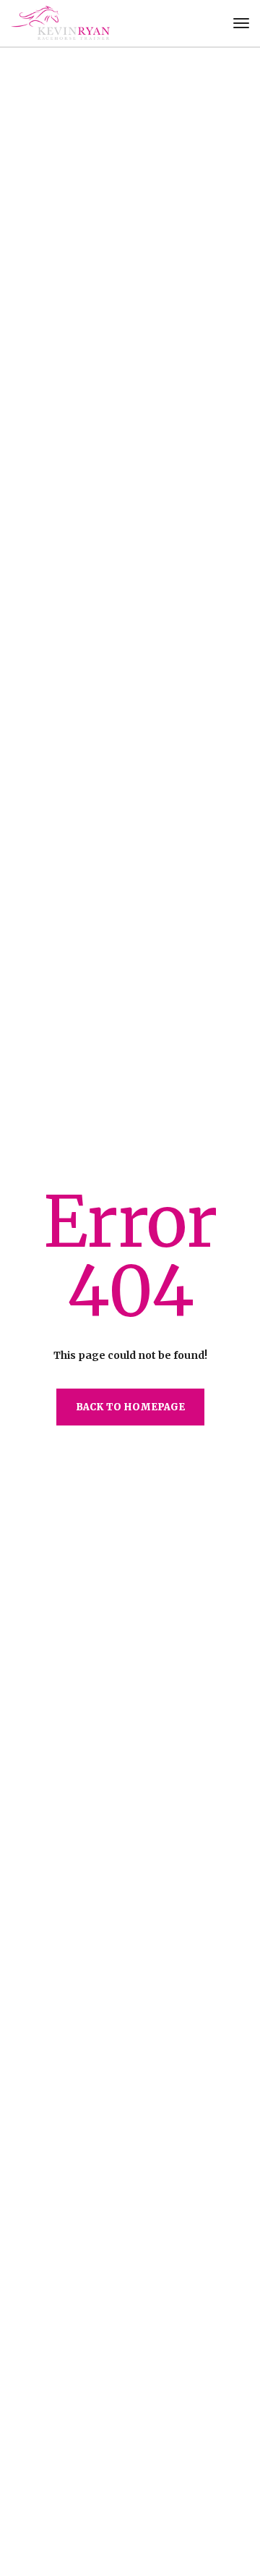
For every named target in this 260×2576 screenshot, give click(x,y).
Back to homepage (130, 1407)
